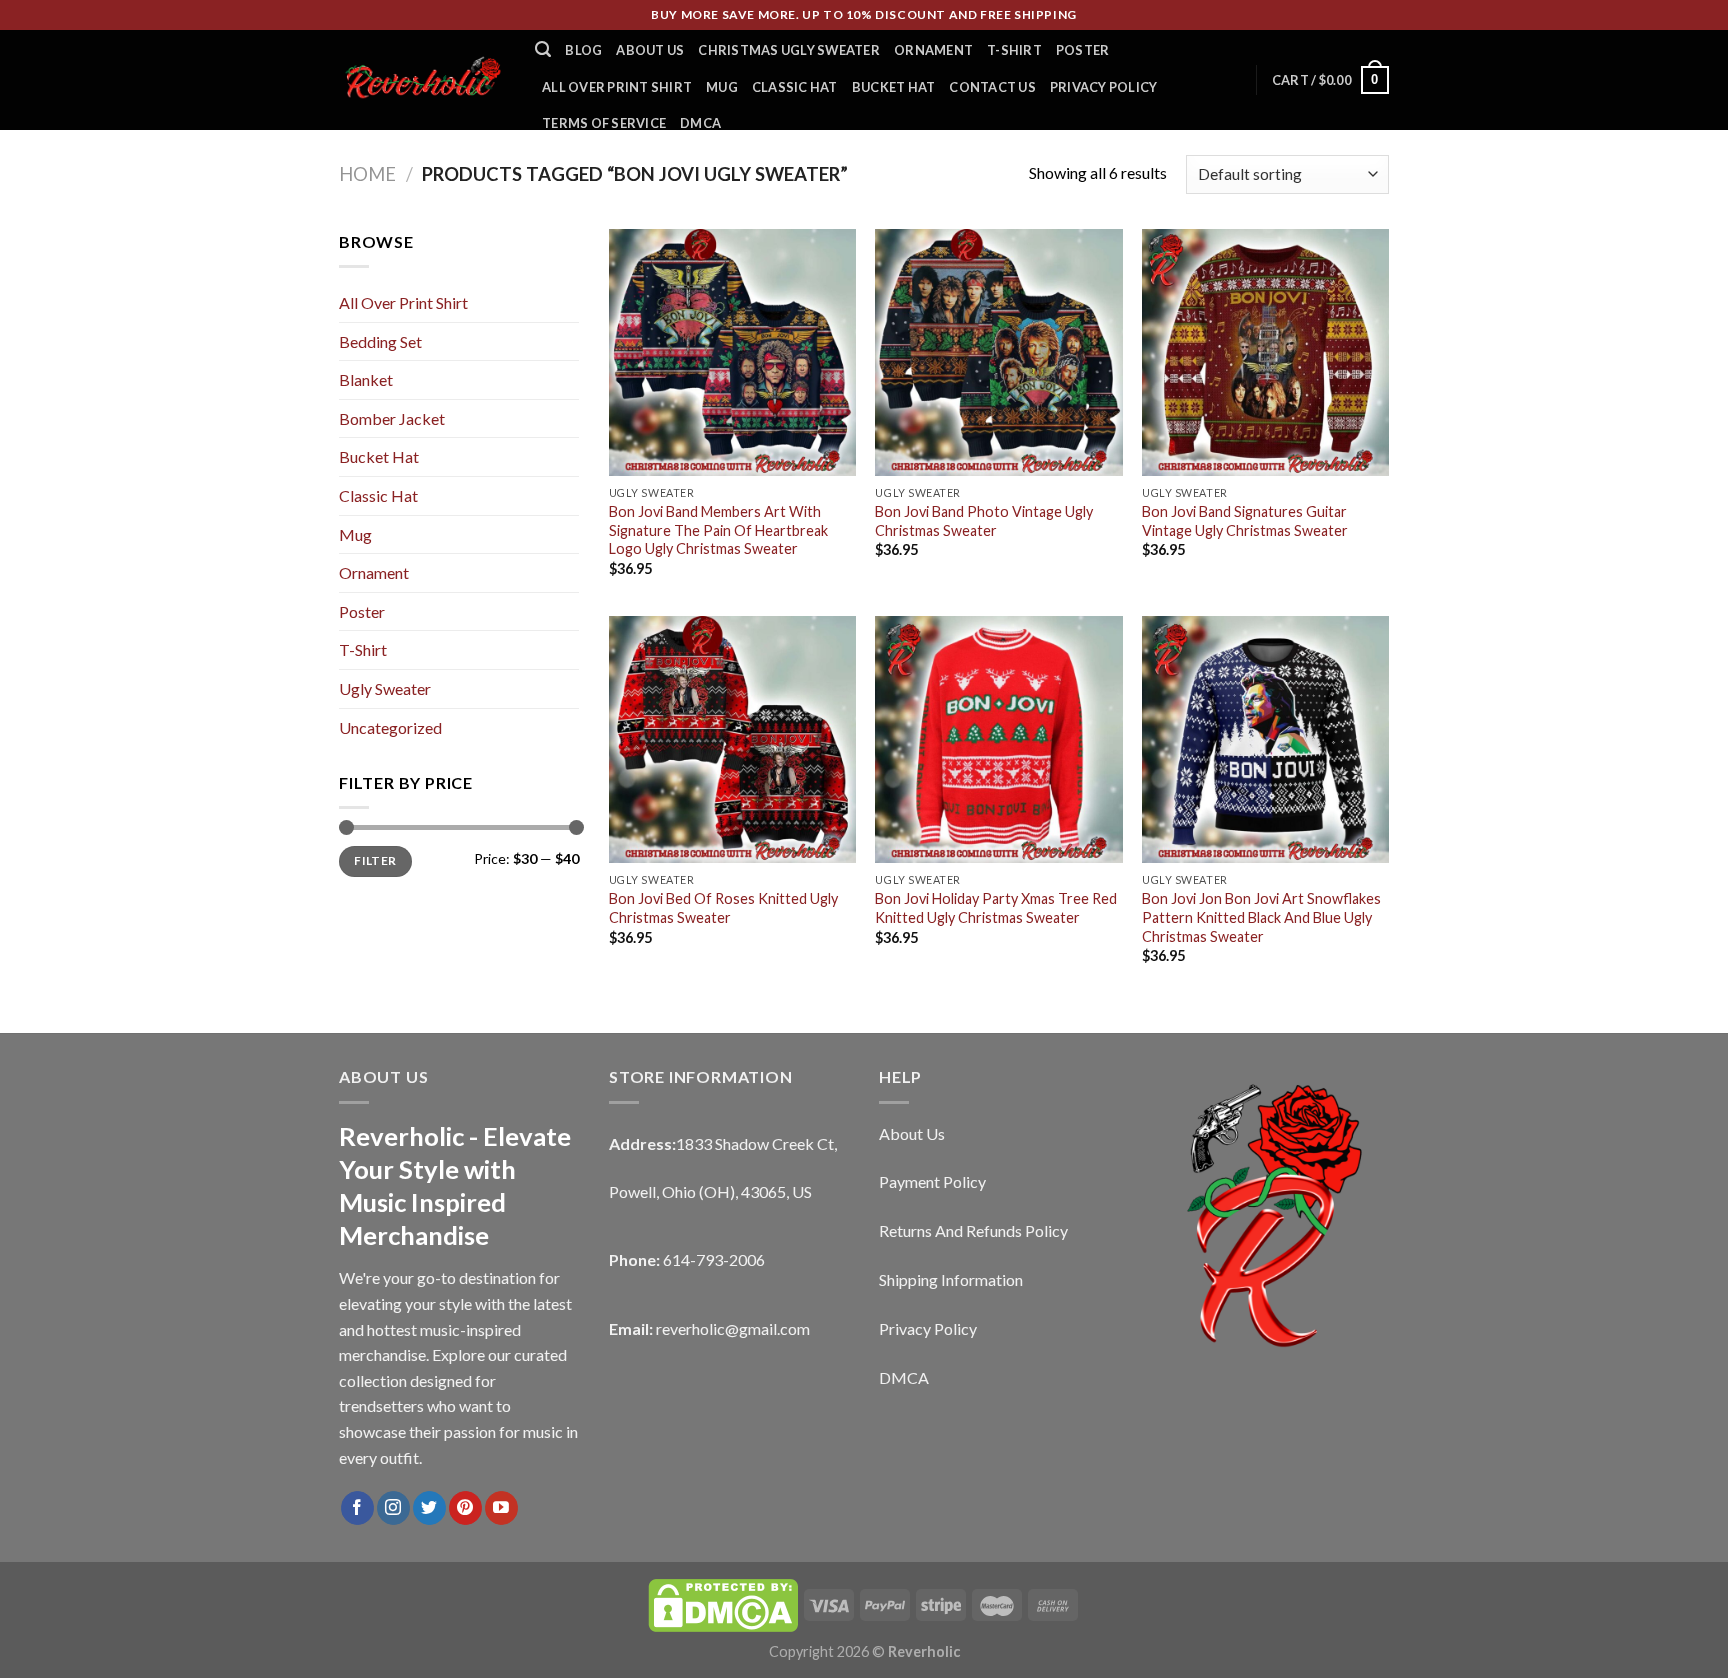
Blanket (366, 379)
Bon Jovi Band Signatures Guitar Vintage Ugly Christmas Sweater (1245, 521)
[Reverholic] (422, 79)
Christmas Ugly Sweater (789, 50)
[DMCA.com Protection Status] (723, 1603)
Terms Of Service (604, 123)
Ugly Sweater (385, 688)
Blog (583, 50)
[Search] (543, 49)
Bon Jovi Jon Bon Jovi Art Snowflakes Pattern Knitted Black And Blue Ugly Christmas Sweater (1261, 917)
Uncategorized (390, 727)
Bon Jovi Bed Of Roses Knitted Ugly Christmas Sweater (723, 908)
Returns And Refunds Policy (973, 1230)
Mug (722, 87)
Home (367, 174)
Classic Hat (795, 87)
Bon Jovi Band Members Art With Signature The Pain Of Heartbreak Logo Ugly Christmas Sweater (718, 530)
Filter (375, 860)
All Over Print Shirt (617, 87)
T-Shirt (1014, 50)
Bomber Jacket (392, 418)
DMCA (700, 123)
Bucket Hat (894, 87)
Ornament (933, 50)
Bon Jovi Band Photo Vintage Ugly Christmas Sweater (984, 521)
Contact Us (992, 87)
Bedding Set (380, 341)
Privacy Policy (1104, 87)
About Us (650, 50)
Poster (1083, 50)
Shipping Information (951, 1279)
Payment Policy (932, 1181)
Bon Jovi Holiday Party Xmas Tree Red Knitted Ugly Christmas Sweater (996, 908)
